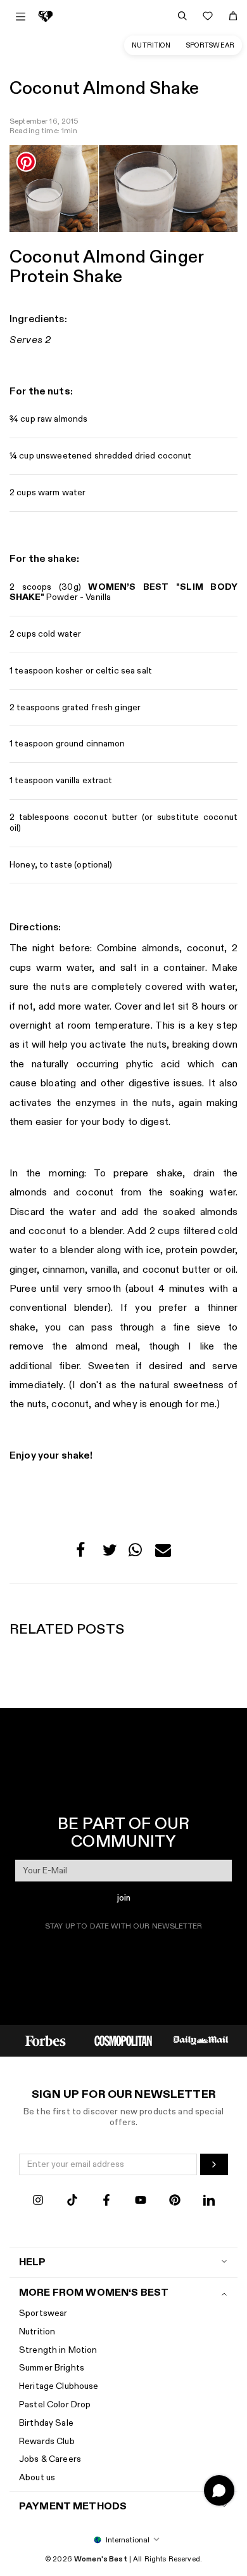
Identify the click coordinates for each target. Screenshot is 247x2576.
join (124, 1898)
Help (33, 2262)
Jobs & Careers (50, 2459)
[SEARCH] (182, 16)
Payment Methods (73, 2507)
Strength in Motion (58, 2350)
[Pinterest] (175, 2202)
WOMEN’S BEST (134, 587)
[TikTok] (72, 2202)
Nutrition (151, 45)
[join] (214, 2164)
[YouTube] (141, 2202)
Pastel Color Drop (55, 2404)
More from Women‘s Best (94, 2293)
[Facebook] (106, 2202)
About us (37, 2477)
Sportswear (210, 45)
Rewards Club (47, 2441)
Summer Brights (52, 2368)
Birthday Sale (46, 2423)
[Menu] (21, 16)
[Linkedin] (209, 2202)
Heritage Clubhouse (59, 2386)
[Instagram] (38, 2202)
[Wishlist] (208, 16)
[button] (84, 1553)
